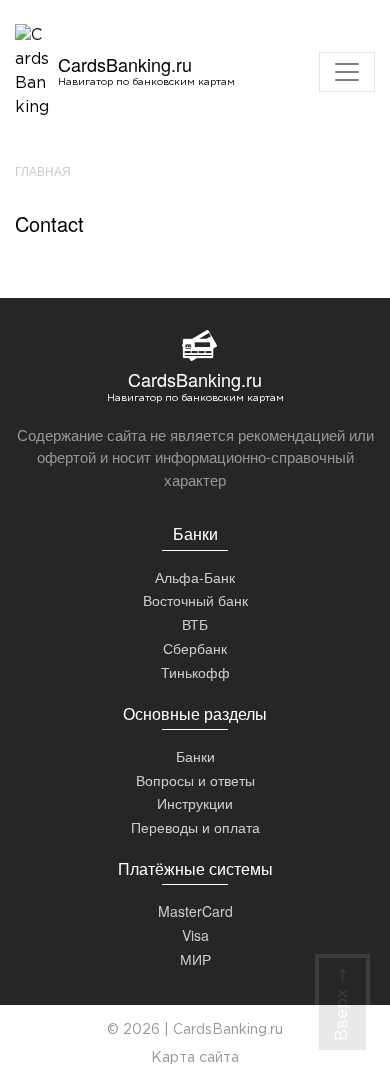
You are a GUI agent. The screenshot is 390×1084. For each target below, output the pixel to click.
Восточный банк (195, 600)
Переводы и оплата (195, 827)
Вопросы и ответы (195, 780)
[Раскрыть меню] (347, 72)
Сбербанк (195, 648)
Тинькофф (195, 672)
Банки (195, 756)
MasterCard (195, 911)
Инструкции (195, 803)
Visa (195, 935)
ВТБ (195, 624)
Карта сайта (195, 1058)
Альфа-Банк (195, 577)
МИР (195, 959)
